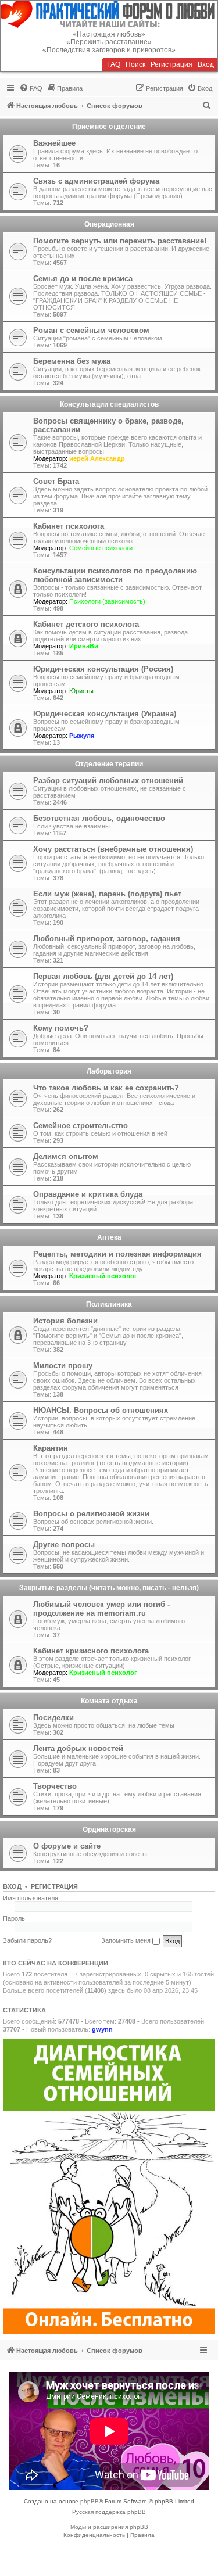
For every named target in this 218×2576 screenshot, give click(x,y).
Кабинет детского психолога (86, 624)
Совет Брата (56, 481)
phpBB (90, 2501)
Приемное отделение (109, 127)
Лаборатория (109, 1071)
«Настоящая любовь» (109, 34)
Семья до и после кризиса (83, 279)
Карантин (51, 1448)
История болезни (65, 1321)
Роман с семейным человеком (91, 330)
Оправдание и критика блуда (88, 1194)
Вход (206, 64)
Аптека (109, 1237)
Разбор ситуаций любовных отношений (108, 781)
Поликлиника (109, 1304)
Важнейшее (54, 143)
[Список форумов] (109, 14)
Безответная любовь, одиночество (99, 818)
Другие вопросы (64, 1544)
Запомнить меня (127, 1940)
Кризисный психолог (103, 1276)
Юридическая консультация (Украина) (105, 714)
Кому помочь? (61, 1028)
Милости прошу (63, 1366)
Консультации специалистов (109, 404)
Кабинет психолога (69, 526)
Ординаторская (109, 1829)
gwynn (102, 2029)
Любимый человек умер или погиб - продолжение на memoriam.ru (101, 1609)
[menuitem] (31, 88)
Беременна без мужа (72, 361)
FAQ (114, 64)
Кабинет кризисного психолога (91, 1651)
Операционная (109, 224)
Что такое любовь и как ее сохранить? (106, 1088)
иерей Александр (97, 458)
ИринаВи (84, 646)
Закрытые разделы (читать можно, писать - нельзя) (109, 1588)
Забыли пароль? (27, 1940)
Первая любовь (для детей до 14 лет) (103, 976)
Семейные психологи (101, 548)
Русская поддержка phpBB (109, 2512)
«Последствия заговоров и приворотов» (109, 50)
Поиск (135, 64)
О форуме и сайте (67, 1846)
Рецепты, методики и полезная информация (117, 1254)
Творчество (55, 1786)
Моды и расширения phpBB (109, 2527)
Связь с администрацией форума (96, 181)
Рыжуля (82, 736)
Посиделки (53, 1718)
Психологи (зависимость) (107, 601)
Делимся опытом (66, 1156)
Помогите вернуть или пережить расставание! (120, 241)
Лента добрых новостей (78, 1748)
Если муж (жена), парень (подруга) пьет (107, 894)
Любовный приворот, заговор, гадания (107, 939)
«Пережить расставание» (109, 42)
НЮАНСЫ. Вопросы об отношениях (101, 1410)
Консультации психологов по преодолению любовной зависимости (115, 575)
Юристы (81, 691)
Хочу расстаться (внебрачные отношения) (113, 849)
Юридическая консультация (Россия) (103, 669)
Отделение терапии (109, 764)
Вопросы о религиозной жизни (91, 1514)
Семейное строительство (81, 1126)
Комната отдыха (109, 1701)
